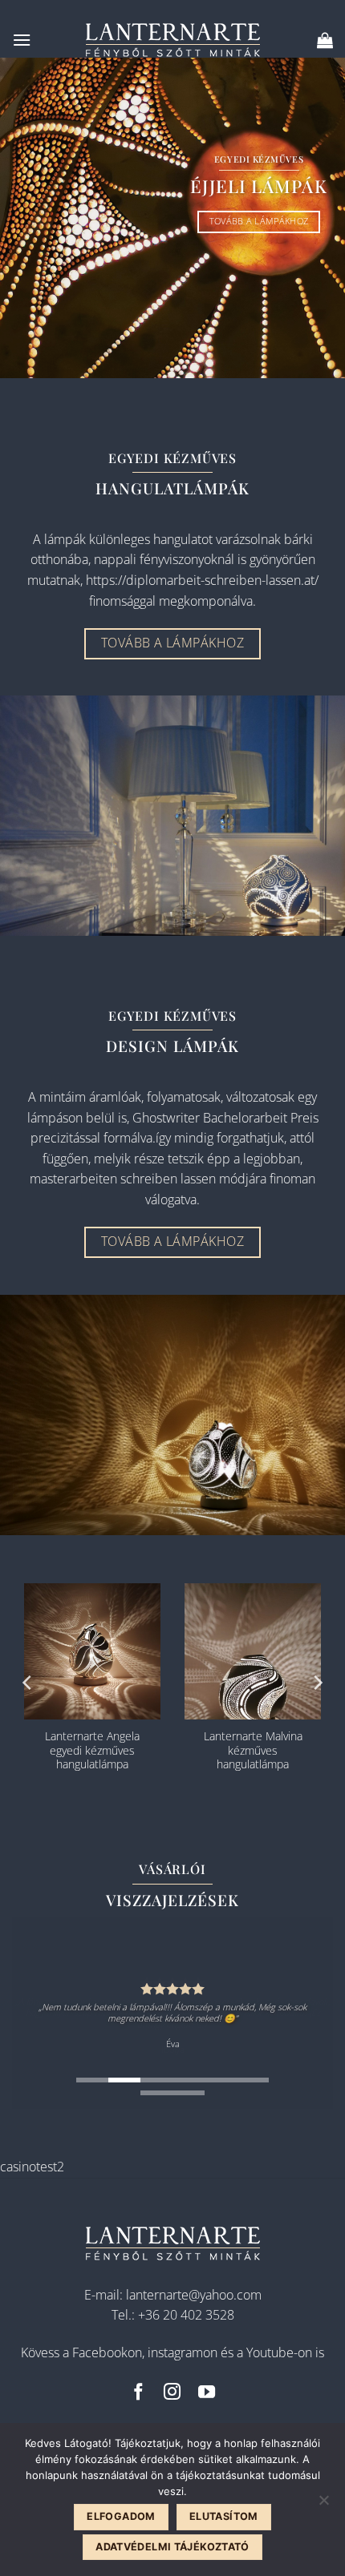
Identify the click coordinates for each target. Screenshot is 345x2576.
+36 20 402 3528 (186, 2315)
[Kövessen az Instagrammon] (172, 2393)
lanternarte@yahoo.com (194, 2295)
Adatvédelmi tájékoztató (172, 2547)
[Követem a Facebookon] (138, 2393)
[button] (22, 40)
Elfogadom (121, 2516)
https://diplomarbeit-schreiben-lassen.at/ (202, 580)
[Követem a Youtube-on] (207, 2393)
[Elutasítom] (323, 2505)
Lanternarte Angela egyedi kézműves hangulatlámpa (92, 1750)
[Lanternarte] (172, 40)
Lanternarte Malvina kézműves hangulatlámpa (253, 1750)
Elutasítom (224, 2516)
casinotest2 (32, 2167)
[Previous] (28, 1683)
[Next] (317, 1683)
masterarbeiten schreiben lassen (124, 1179)
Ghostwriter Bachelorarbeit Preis (225, 1118)
